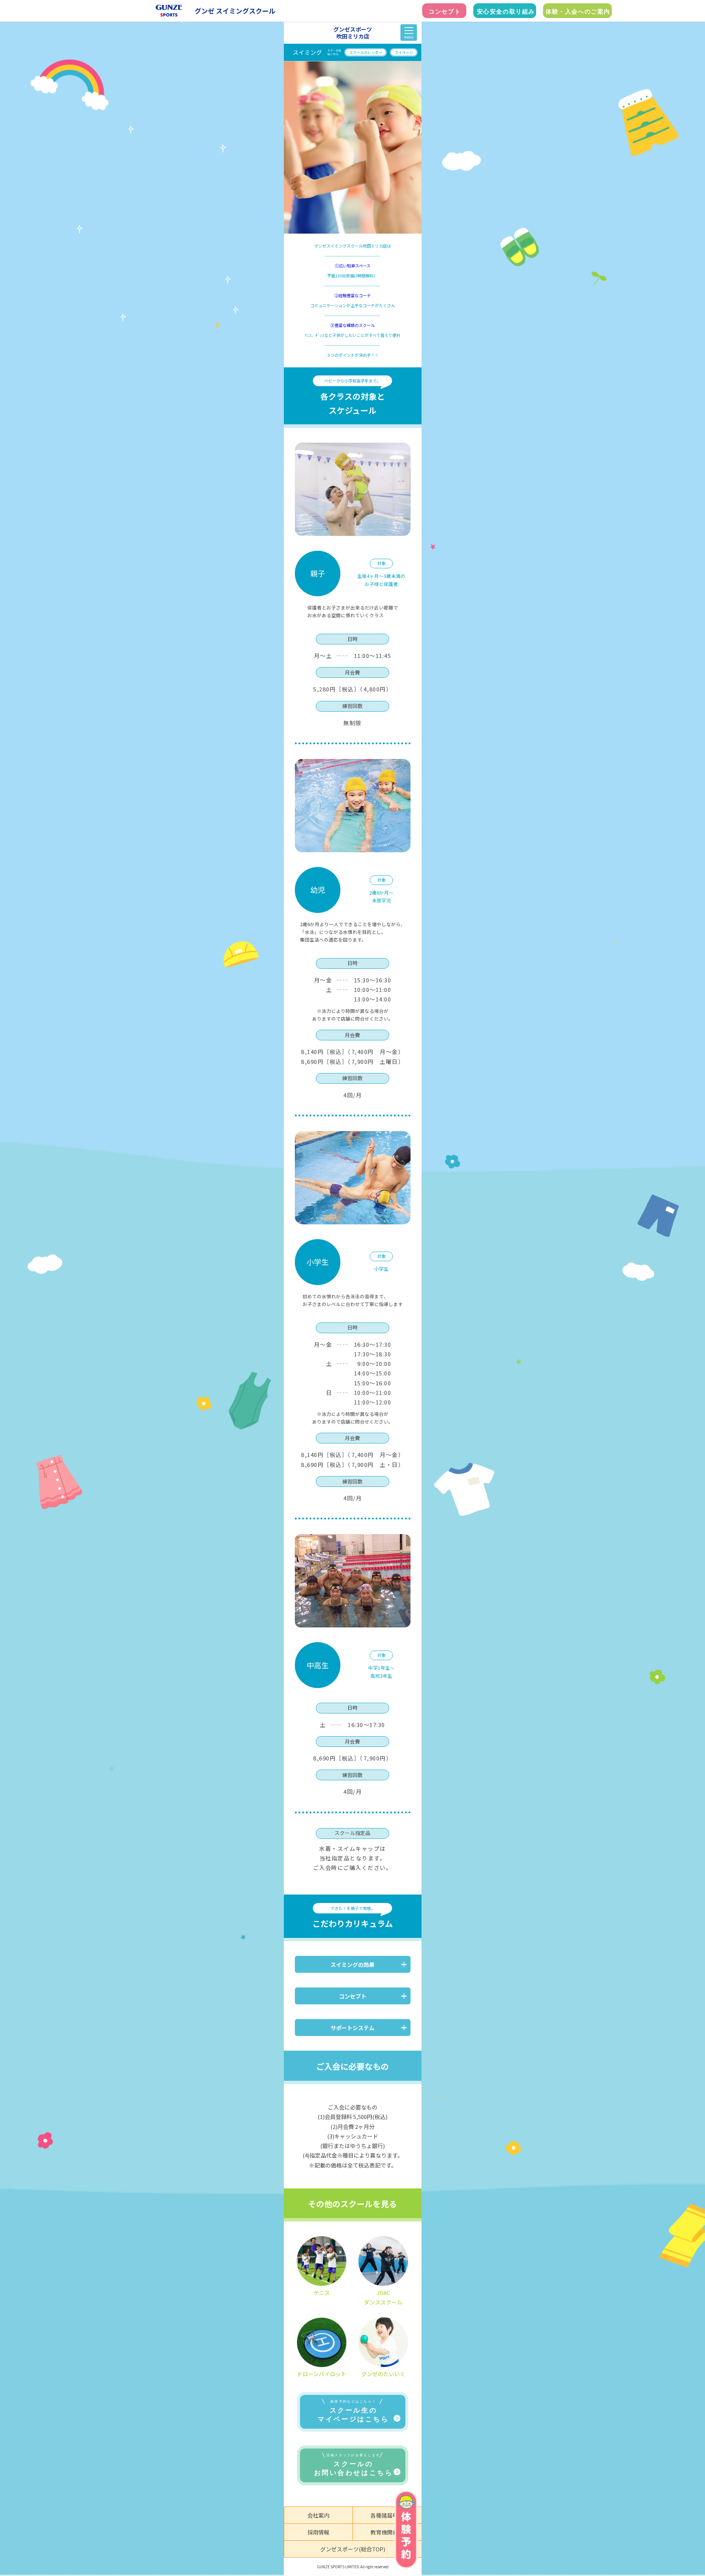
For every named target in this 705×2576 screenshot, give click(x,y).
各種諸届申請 (387, 2515)
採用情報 (318, 2532)
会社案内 (318, 2515)
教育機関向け (387, 2532)
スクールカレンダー (366, 52)
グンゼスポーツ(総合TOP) (353, 2549)
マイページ (404, 52)
